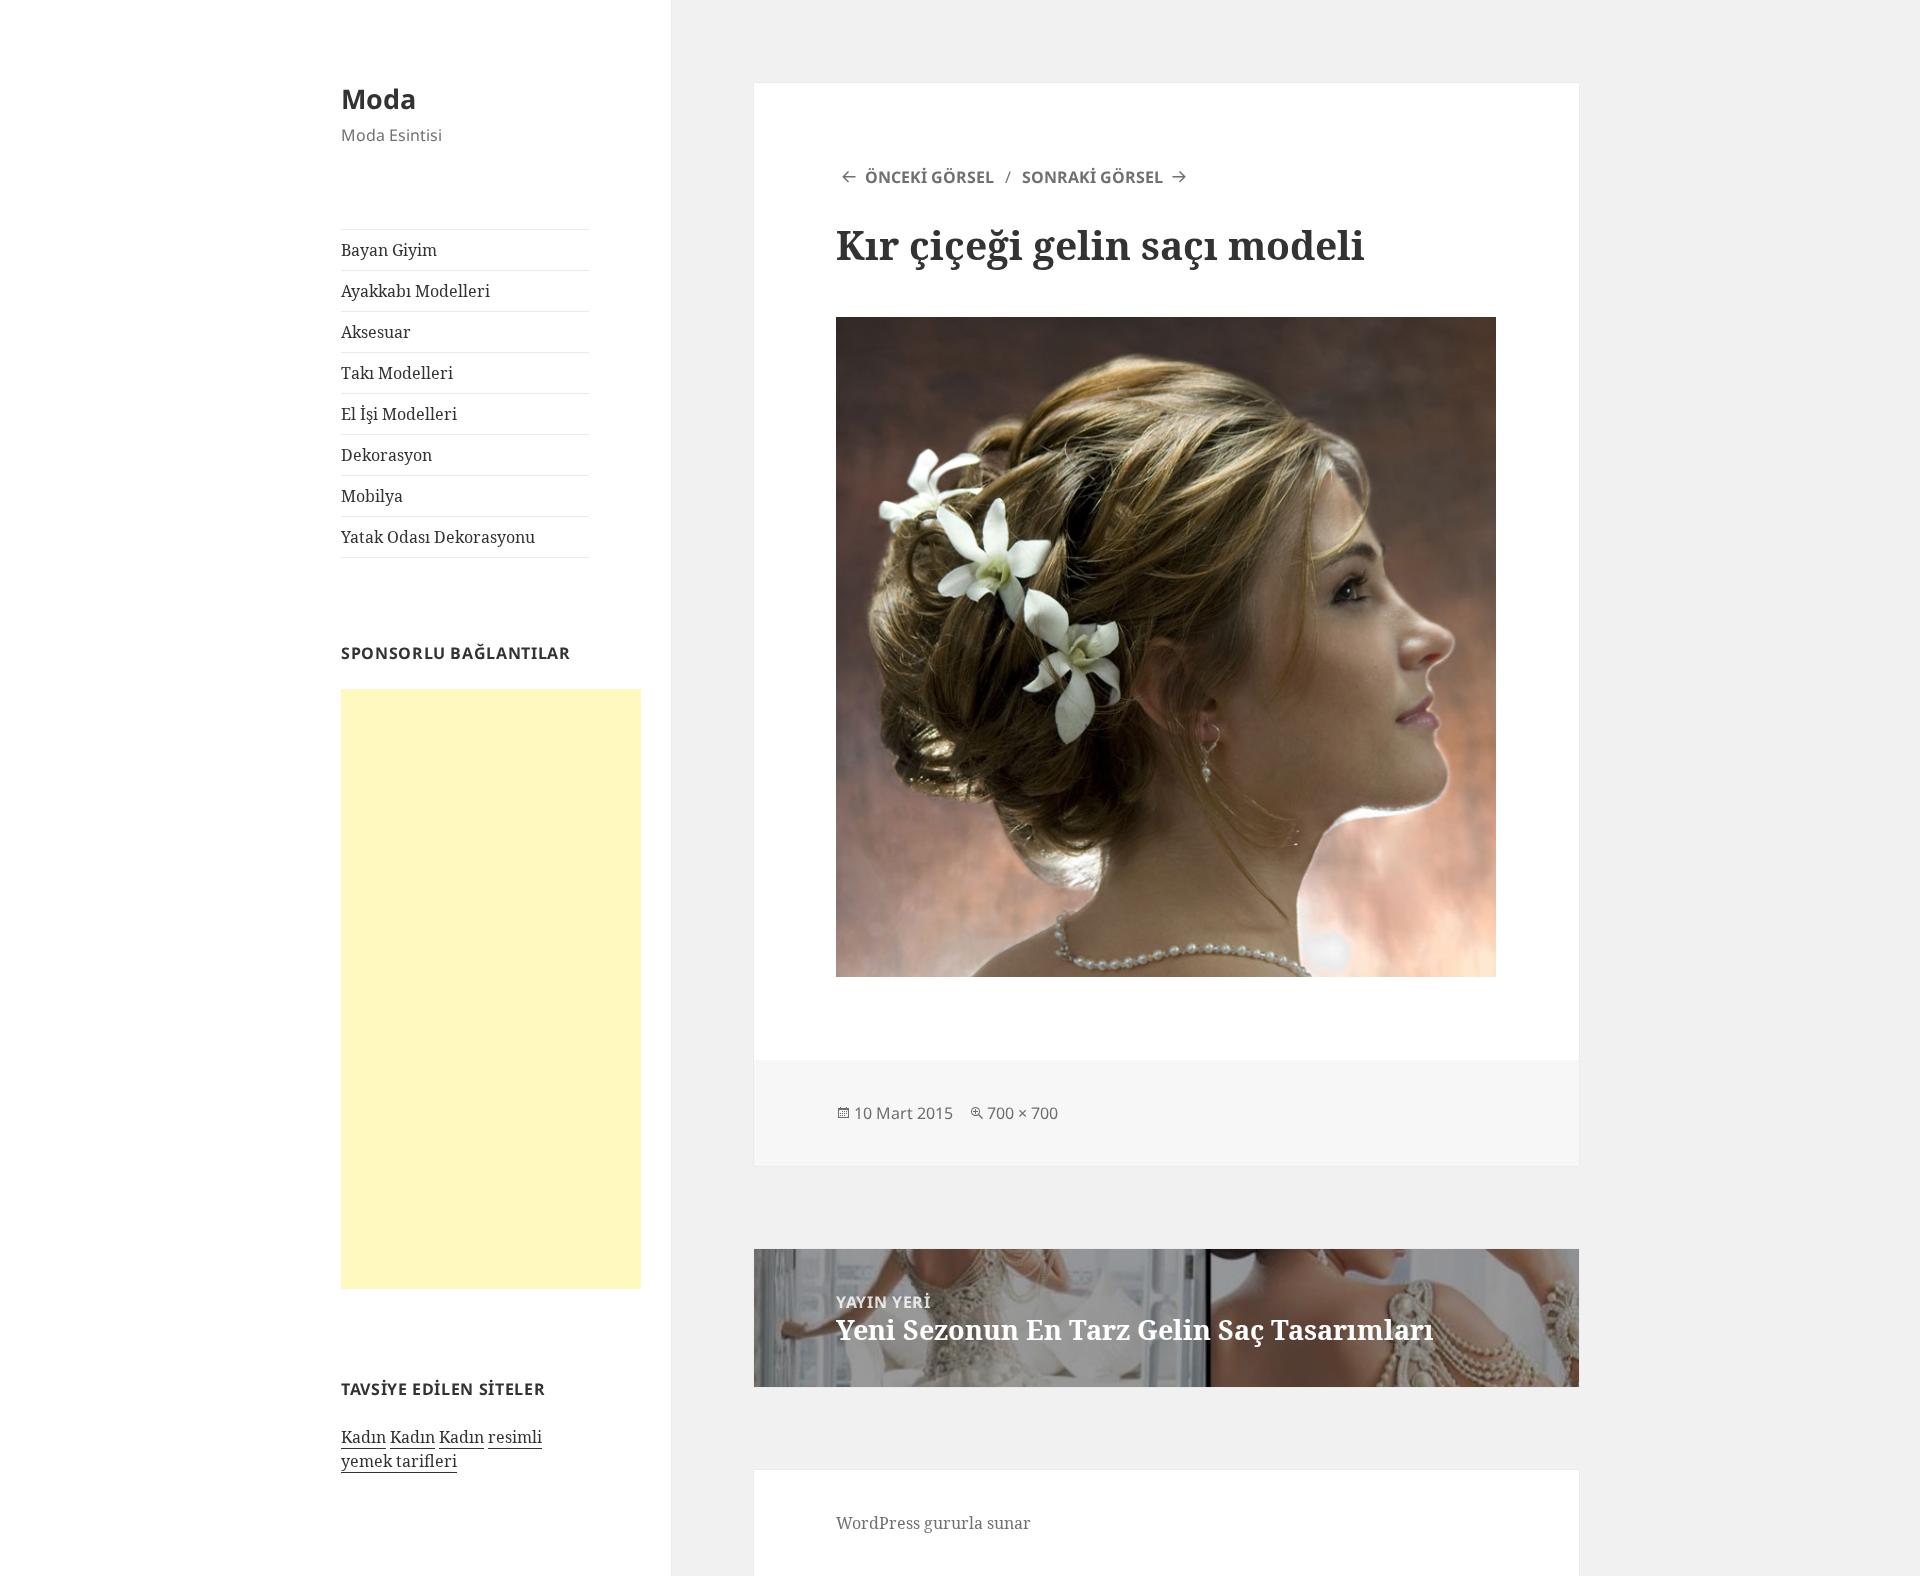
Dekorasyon (386, 455)
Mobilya (372, 496)
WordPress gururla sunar (933, 1523)
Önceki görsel (929, 177)
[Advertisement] (491, 989)
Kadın (363, 1437)
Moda (378, 98)
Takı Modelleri (397, 373)
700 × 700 (1022, 1113)
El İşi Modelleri (399, 414)
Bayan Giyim (389, 250)
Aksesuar (376, 332)
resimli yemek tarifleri (441, 1449)
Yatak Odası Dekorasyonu (438, 537)
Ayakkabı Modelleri (415, 291)
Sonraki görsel (1092, 177)
